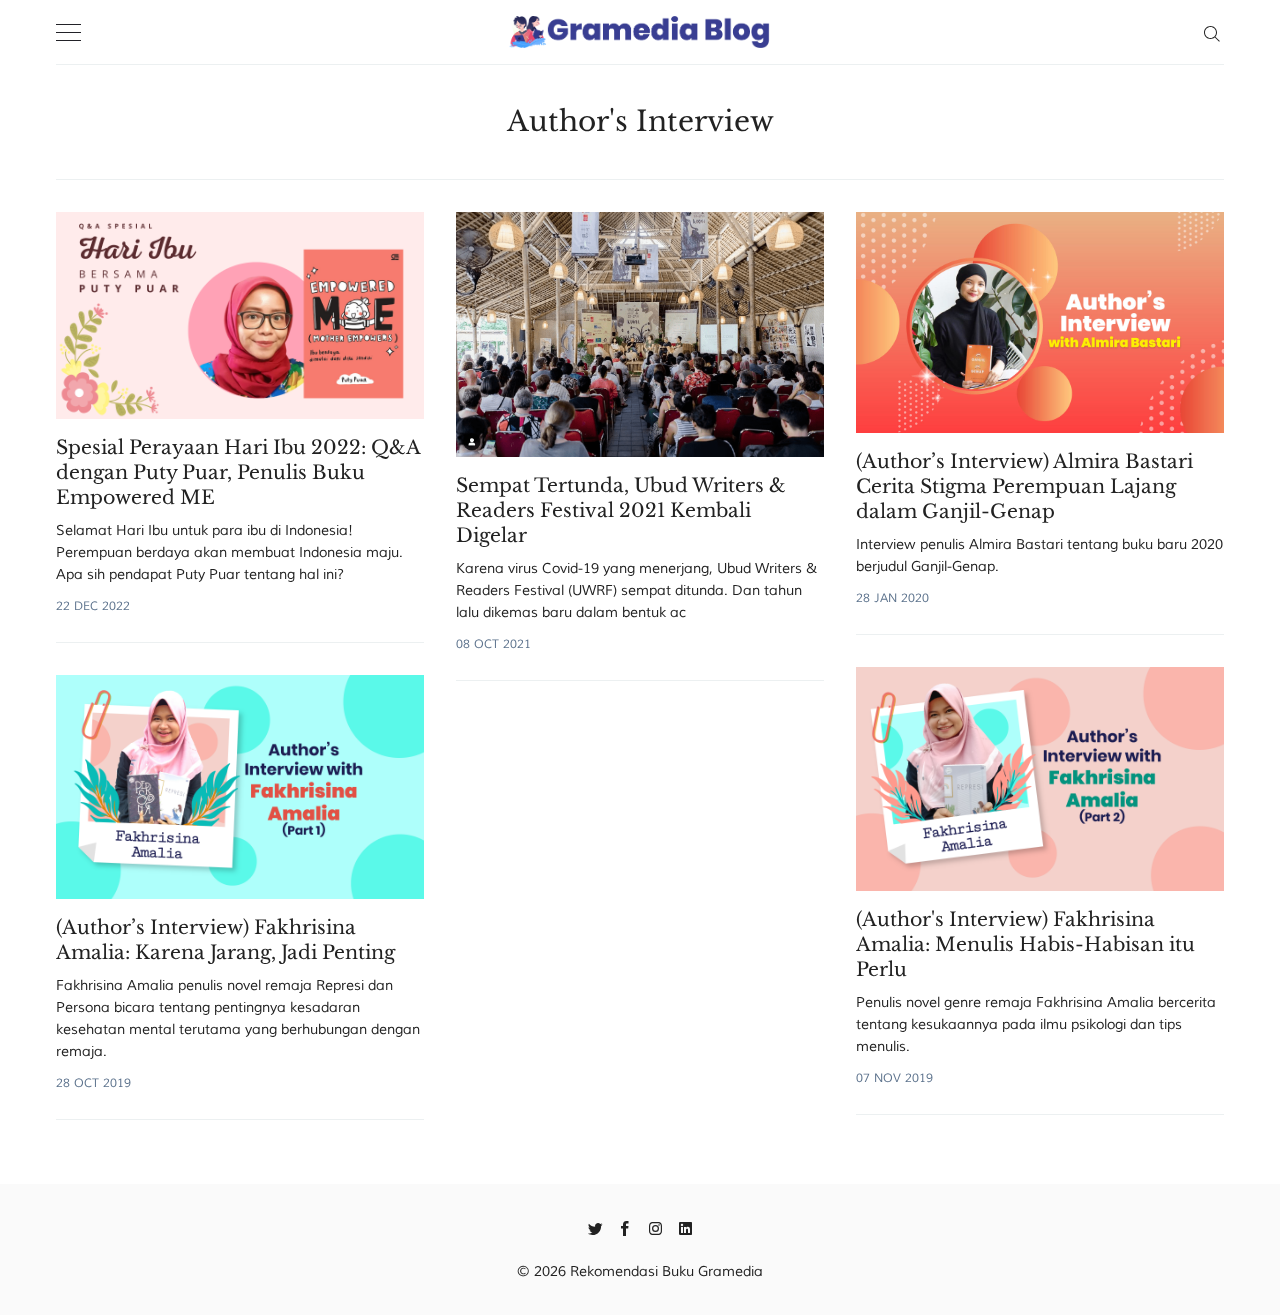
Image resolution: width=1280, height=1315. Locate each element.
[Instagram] (655, 1227)
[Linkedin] (685, 1227)
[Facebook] (625, 1227)
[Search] (1211, 32)
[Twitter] (595, 1227)
